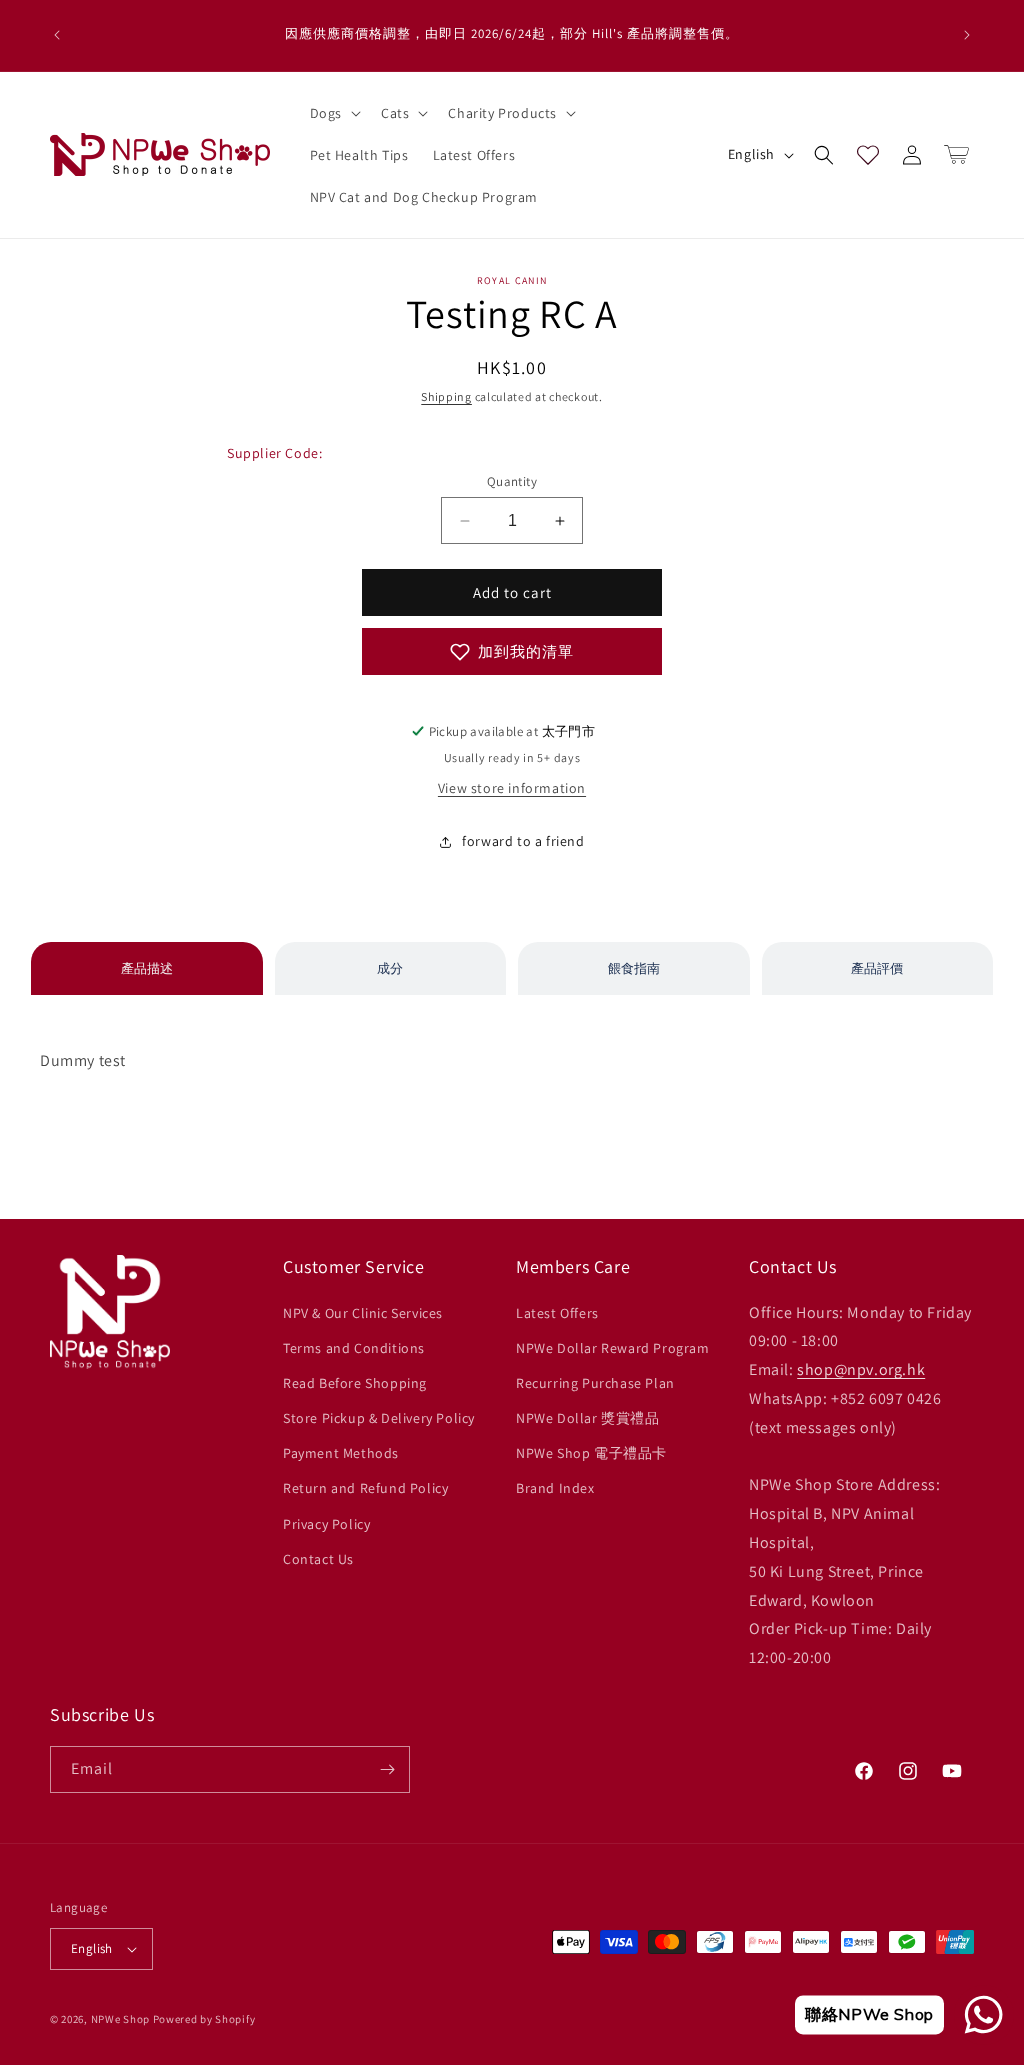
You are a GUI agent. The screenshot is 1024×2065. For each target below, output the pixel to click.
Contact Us (318, 1559)
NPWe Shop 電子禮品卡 (591, 1453)
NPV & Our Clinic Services (363, 1313)
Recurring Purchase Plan (595, 1383)
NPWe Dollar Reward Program (613, 1348)
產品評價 (877, 968)
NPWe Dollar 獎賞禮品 (588, 1418)
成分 (390, 968)
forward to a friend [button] (523, 841)
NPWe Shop (120, 2019)
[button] (333, 113)
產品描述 (147, 968)
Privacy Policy (326, 1524)
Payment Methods (341, 1453)
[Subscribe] (387, 1769)
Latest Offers (557, 1313)
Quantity (512, 481)
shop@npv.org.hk (861, 1369)
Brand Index (555, 1488)
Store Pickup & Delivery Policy (379, 1418)
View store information (512, 788)
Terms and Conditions (354, 1348)
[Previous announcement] (57, 35)
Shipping (446, 396)
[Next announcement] (967, 35)
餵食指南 (634, 968)
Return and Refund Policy (365, 1488)
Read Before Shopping (355, 1383)
